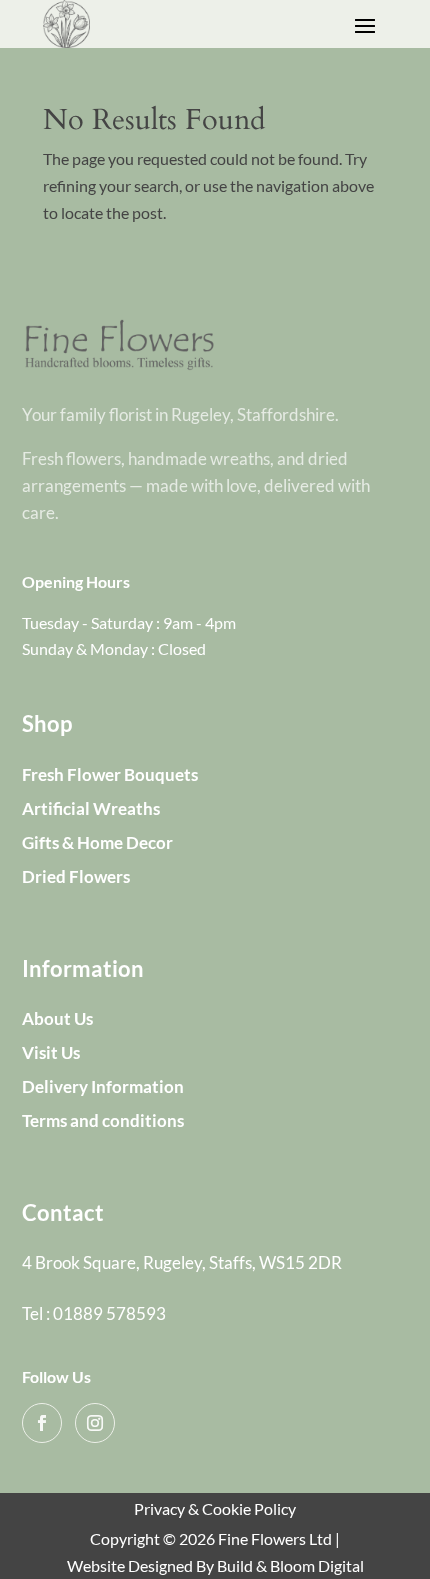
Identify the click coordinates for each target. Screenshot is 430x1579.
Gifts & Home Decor (97, 842)
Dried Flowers (76, 876)
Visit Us (51, 1052)
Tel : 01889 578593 (94, 1313)
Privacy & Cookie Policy (215, 1508)
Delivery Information (103, 1086)
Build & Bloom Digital (290, 1565)
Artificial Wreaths (91, 808)
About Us (57, 1018)
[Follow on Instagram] (95, 1423)
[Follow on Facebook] (42, 1423)
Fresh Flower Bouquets (110, 774)
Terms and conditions (103, 1120)
